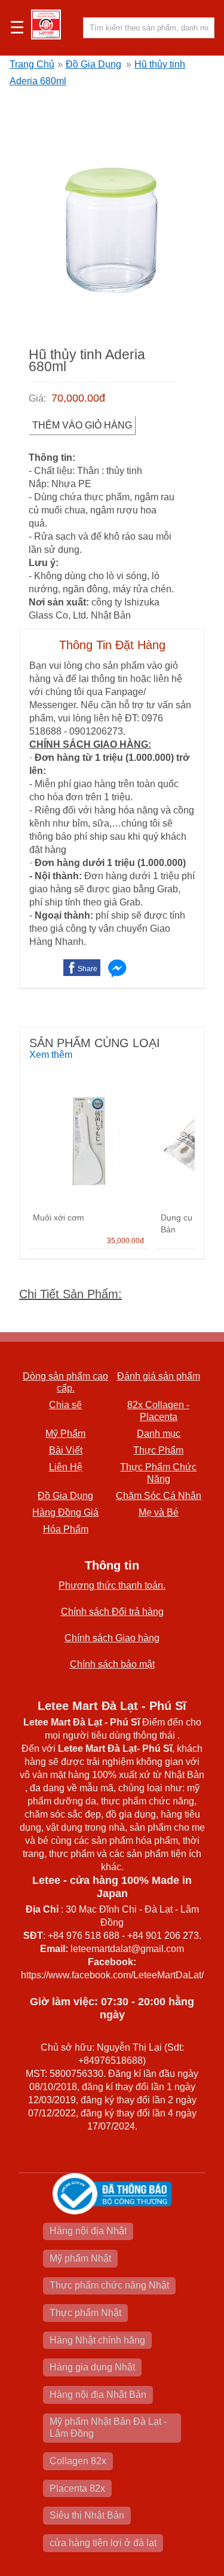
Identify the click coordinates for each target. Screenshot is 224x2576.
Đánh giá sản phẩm (159, 1376)
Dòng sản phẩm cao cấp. (65, 1382)
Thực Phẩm (158, 1450)
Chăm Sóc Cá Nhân (159, 1496)
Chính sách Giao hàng (112, 1638)
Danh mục (159, 1434)
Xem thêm (51, 1055)
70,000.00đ (78, 398)
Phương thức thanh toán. (112, 1585)
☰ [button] (17, 28)
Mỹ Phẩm (65, 1434)
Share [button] (88, 969)
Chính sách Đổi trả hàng (112, 1612)
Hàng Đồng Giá (65, 1512)
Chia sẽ (65, 1405)
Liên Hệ (66, 1467)
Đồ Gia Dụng (93, 64)
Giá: (37, 398)
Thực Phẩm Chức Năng (158, 1473)
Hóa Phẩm (66, 1529)
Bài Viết (66, 1450)
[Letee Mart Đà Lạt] (46, 25)
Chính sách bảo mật (112, 1664)
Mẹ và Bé (159, 1512)
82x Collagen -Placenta (158, 1411)
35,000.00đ (125, 1241)
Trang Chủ (32, 64)
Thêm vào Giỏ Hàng (82, 425)
